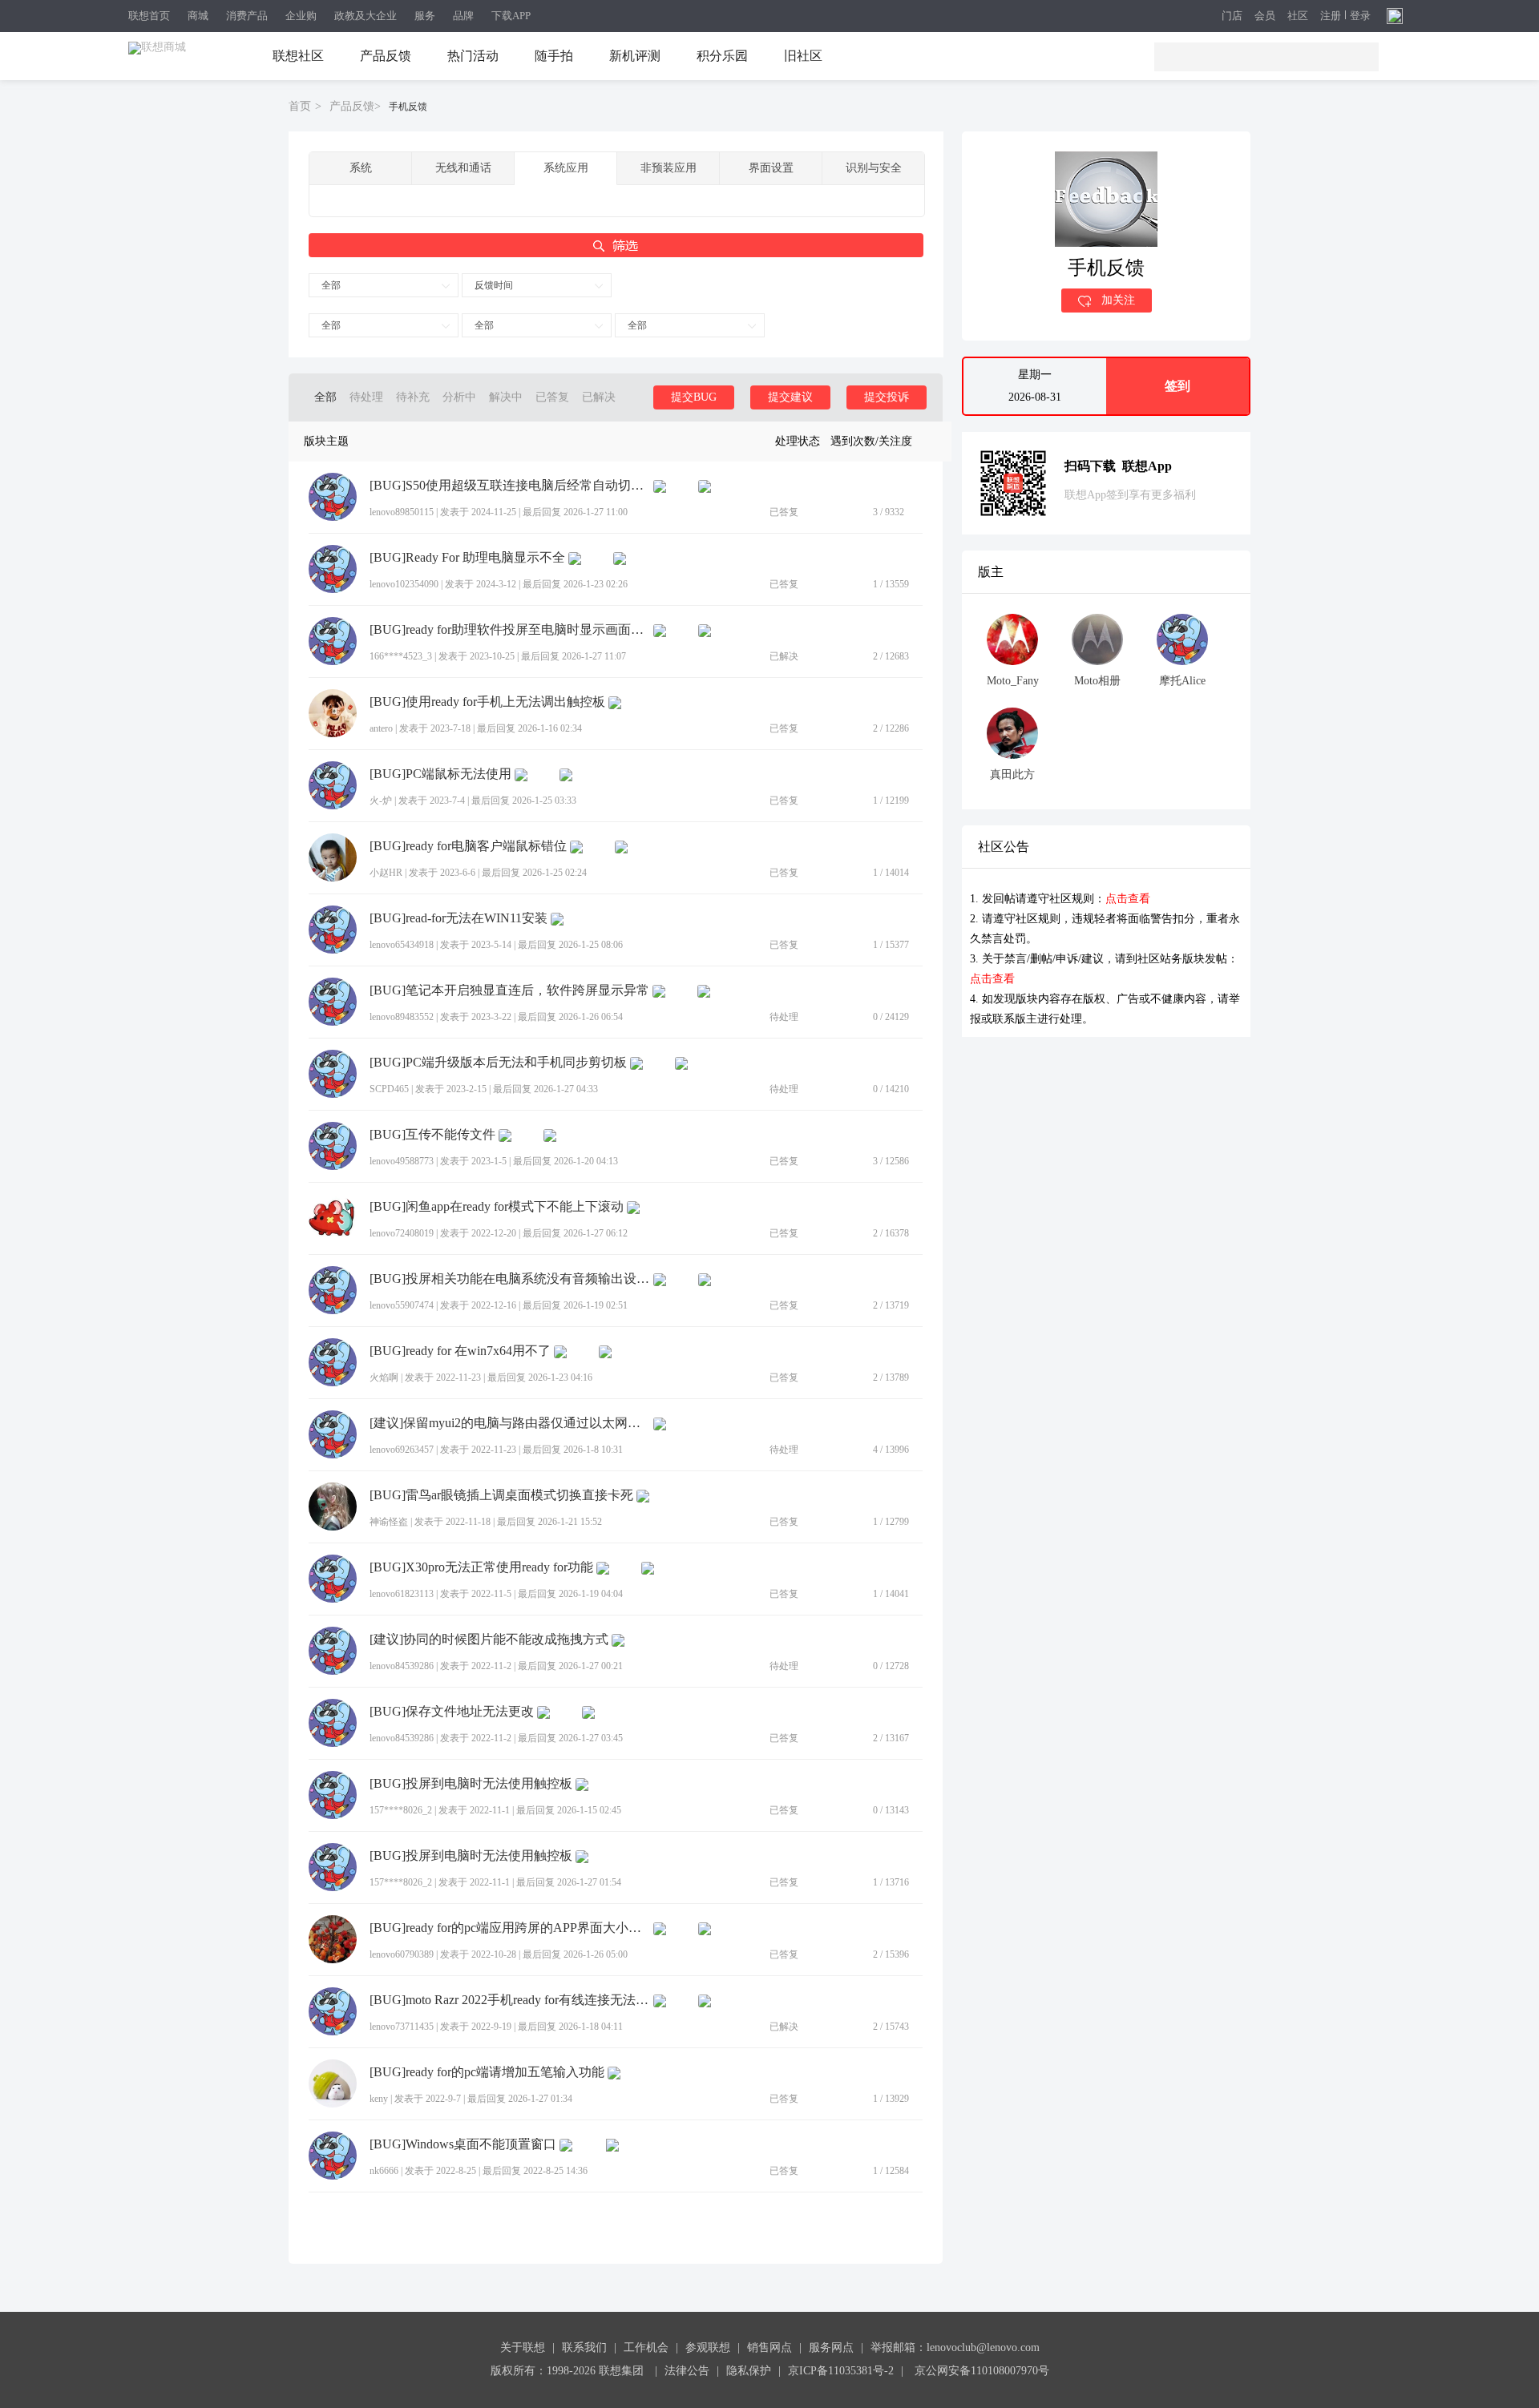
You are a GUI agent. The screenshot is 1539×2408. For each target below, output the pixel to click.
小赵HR (386, 873)
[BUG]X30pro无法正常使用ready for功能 (481, 1567)
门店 (1232, 16)
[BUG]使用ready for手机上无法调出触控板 (487, 702)
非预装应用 (669, 168)
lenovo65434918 (402, 945)
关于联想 (523, 2347)
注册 (1331, 16)
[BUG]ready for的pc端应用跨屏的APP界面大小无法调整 (510, 1928)
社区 (1298, 16)
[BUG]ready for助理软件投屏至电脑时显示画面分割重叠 (510, 630)
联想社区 (298, 56)
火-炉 (381, 801)
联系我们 (584, 2347)
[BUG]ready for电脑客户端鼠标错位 (468, 846)
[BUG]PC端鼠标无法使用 (440, 774)
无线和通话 (463, 168)
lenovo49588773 (402, 1161)
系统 (361, 168)
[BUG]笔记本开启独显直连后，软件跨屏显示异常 (509, 990)
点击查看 (1128, 899)
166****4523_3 (401, 656)
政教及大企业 (366, 16)
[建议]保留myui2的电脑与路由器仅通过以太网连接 (510, 1423)
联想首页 (149, 16)
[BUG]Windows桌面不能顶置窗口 (463, 2144)
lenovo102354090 (404, 584)
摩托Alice (1182, 681)
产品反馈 (386, 56)
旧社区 (803, 56)
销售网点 (769, 2347)
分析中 (459, 397)
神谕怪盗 (389, 1522)
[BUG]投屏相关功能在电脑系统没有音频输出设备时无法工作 (510, 1279)
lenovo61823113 (402, 1594)
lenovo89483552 (402, 1017)
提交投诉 (887, 397)
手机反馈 (408, 107)
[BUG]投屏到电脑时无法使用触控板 (471, 1784)
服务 (425, 16)
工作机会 (646, 2347)
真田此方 (1012, 774)
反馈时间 (494, 285)
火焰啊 (384, 1377)
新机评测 (635, 56)
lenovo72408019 (402, 1233)
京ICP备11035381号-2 (841, 2371)
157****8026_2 (401, 1810)
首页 (300, 106)
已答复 (552, 397)
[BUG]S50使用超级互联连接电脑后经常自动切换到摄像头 (510, 486)
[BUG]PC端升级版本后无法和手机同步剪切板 (498, 1063)
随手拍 (554, 56)
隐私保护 (749, 2371)
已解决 (599, 397)
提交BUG (694, 397)
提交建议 (790, 397)
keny (379, 2099)
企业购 (301, 16)
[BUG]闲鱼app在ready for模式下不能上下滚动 (497, 1207)
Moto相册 (1097, 681)
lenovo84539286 (402, 1666)
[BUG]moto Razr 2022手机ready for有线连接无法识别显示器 (510, 2000)
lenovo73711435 (402, 2027)
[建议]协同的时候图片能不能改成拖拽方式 (489, 1640)
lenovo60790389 (402, 1954)
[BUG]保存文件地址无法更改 (452, 1712)
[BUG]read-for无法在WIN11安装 (458, 918)
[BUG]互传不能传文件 (432, 1135)
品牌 (463, 16)
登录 (1360, 16)
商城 (198, 16)
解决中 (506, 397)
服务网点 (831, 2347)
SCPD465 (389, 1089)
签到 (1177, 386)
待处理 (366, 397)
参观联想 (708, 2347)
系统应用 (566, 168)
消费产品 (247, 16)
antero (381, 728)
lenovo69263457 (402, 1450)
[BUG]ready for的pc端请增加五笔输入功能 (487, 2072)
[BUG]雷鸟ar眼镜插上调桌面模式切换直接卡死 (501, 1495)
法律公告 (687, 2371)
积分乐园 (722, 56)
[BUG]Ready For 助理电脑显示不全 (467, 558)
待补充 (413, 397)
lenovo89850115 (402, 512)
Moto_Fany (1013, 681)
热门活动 (473, 56)
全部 (331, 285)
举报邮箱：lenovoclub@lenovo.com (955, 2347)
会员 (1265, 16)
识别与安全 (874, 168)
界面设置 (771, 168)
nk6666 (384, 2171)
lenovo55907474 (402, 1305)
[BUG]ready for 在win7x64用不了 (460, 1351)
